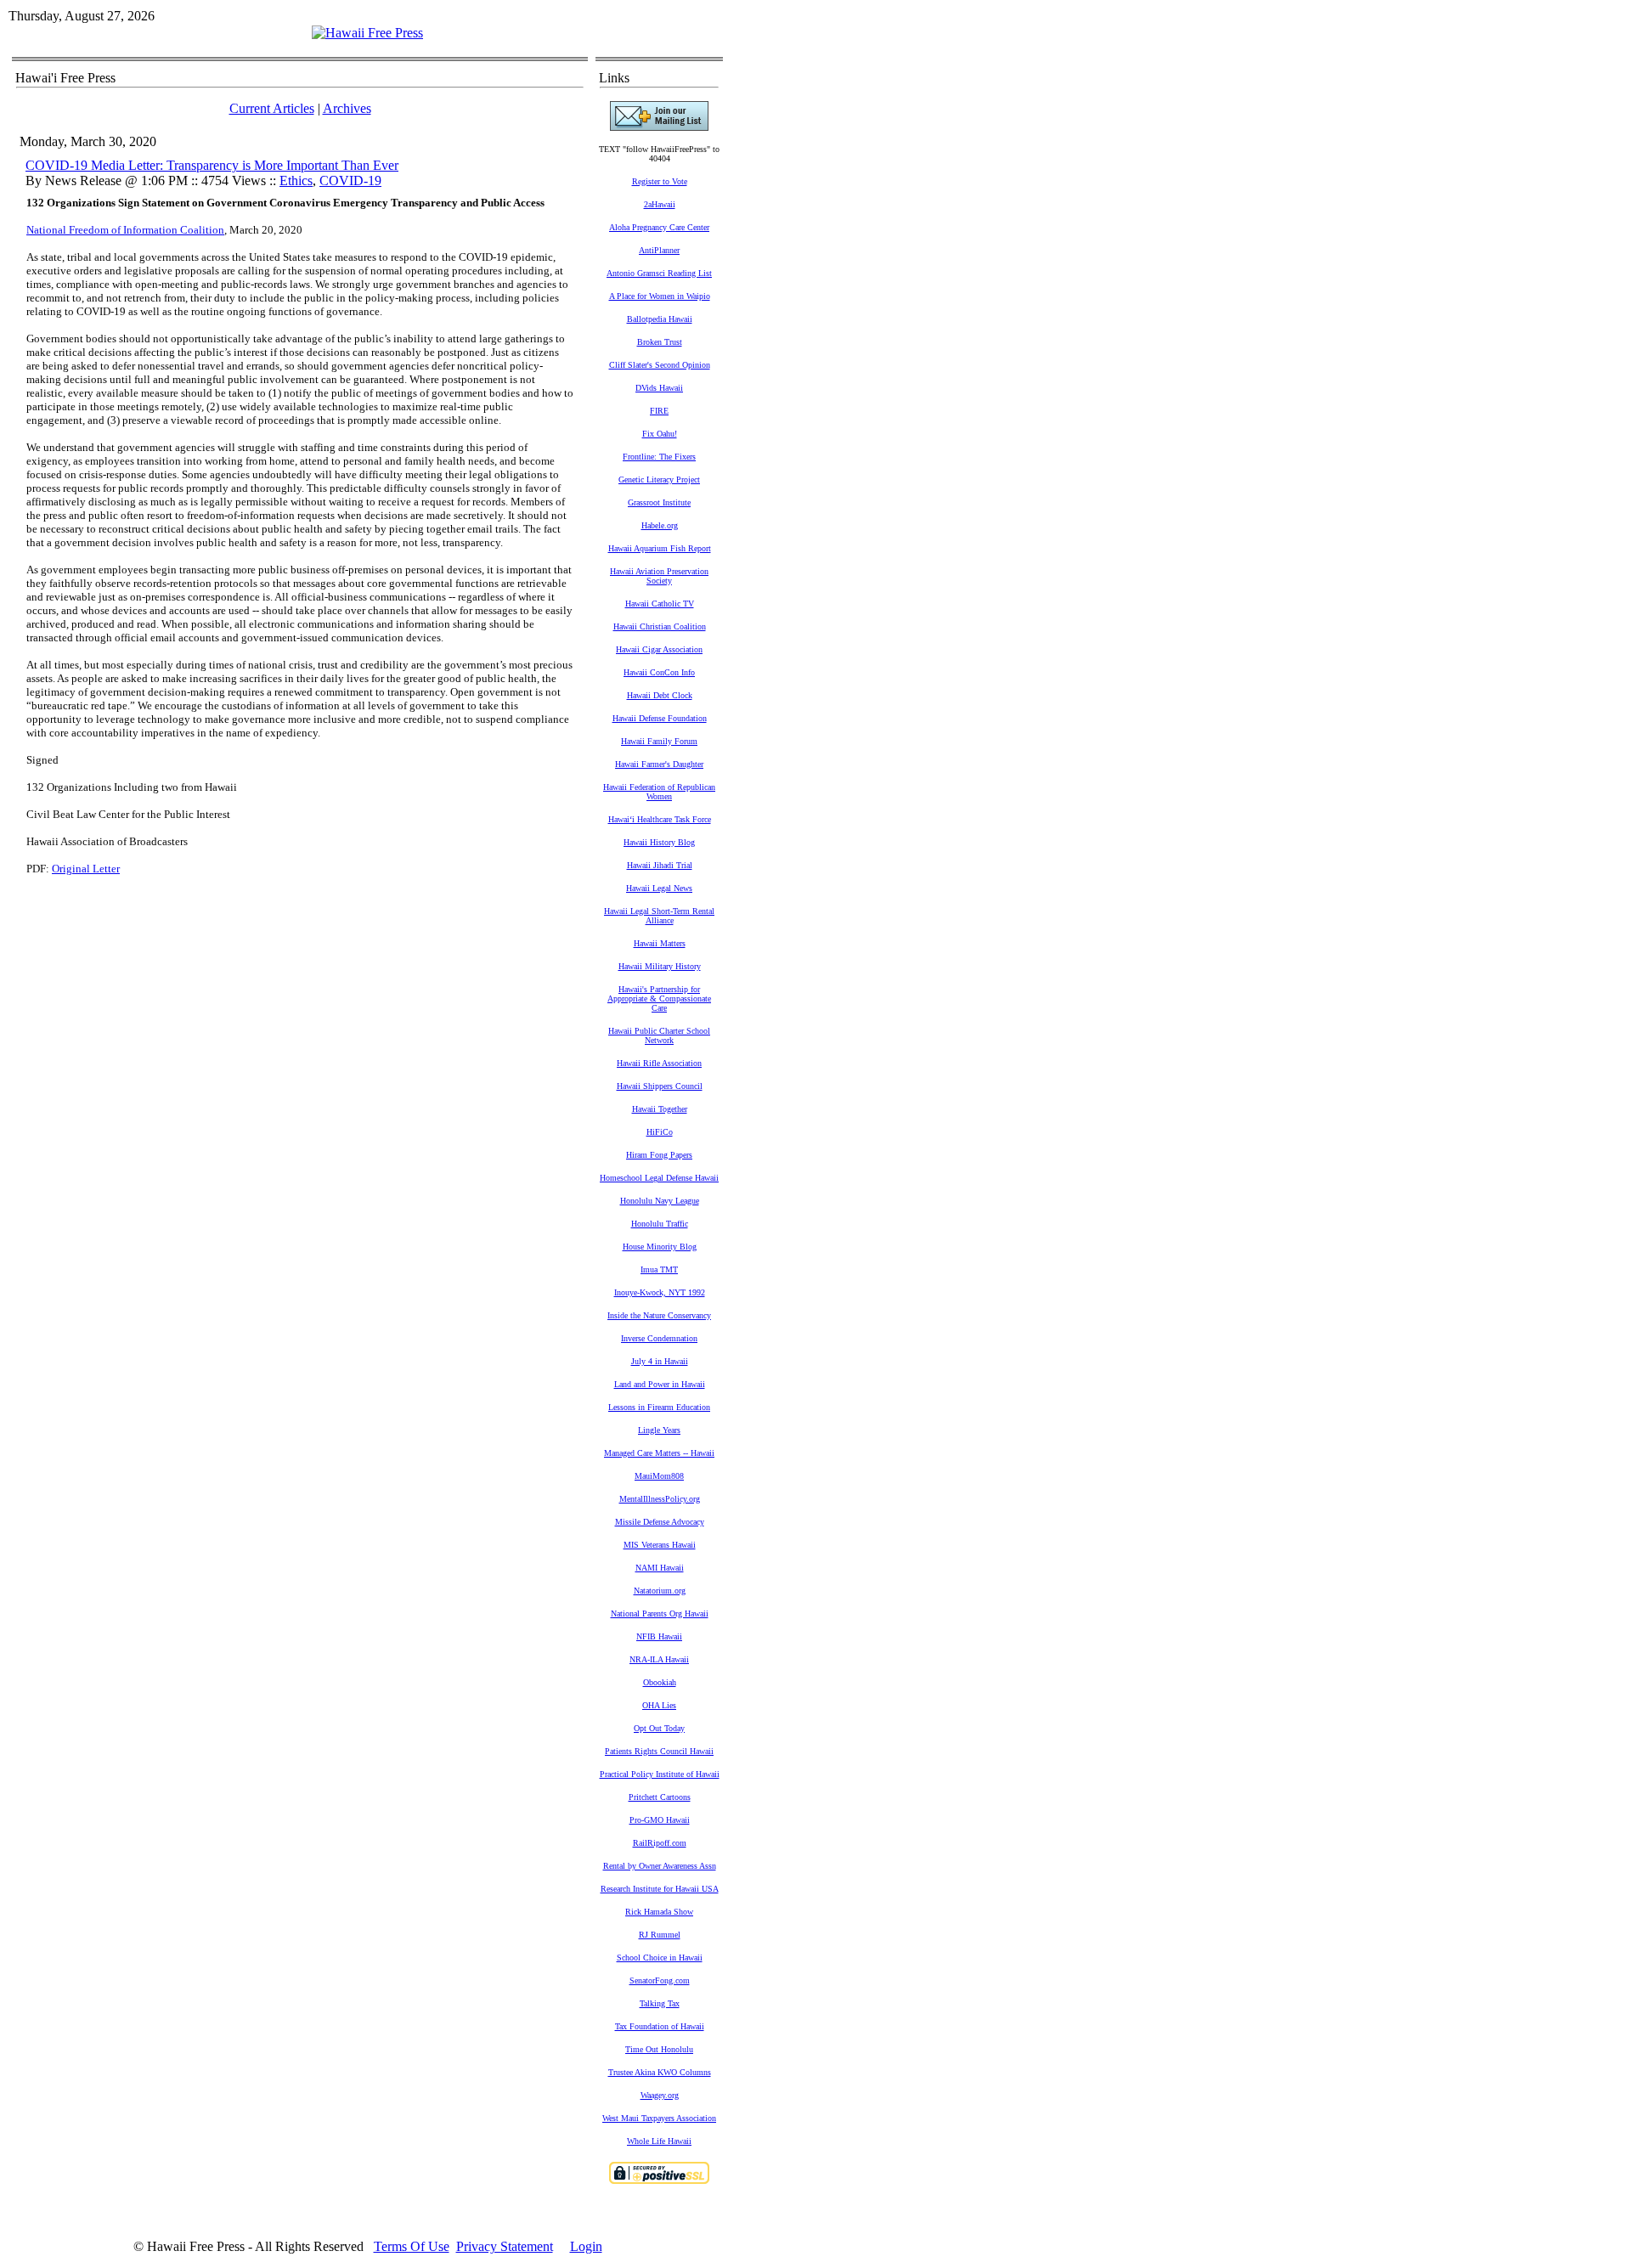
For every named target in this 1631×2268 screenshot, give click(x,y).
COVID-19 (350, 181)
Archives (347, 108)
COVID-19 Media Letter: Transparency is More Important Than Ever (212, 165)
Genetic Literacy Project (659, 480)
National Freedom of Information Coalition (125, 230)
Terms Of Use (412, 2246)
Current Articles (272, 108)
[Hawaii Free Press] (367, 33)
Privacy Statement (505, 2246)
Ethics (296, 181)
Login (586, 2246)
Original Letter (86, 869)
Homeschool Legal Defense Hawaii (659, 1178)
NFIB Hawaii (659, 1636)
